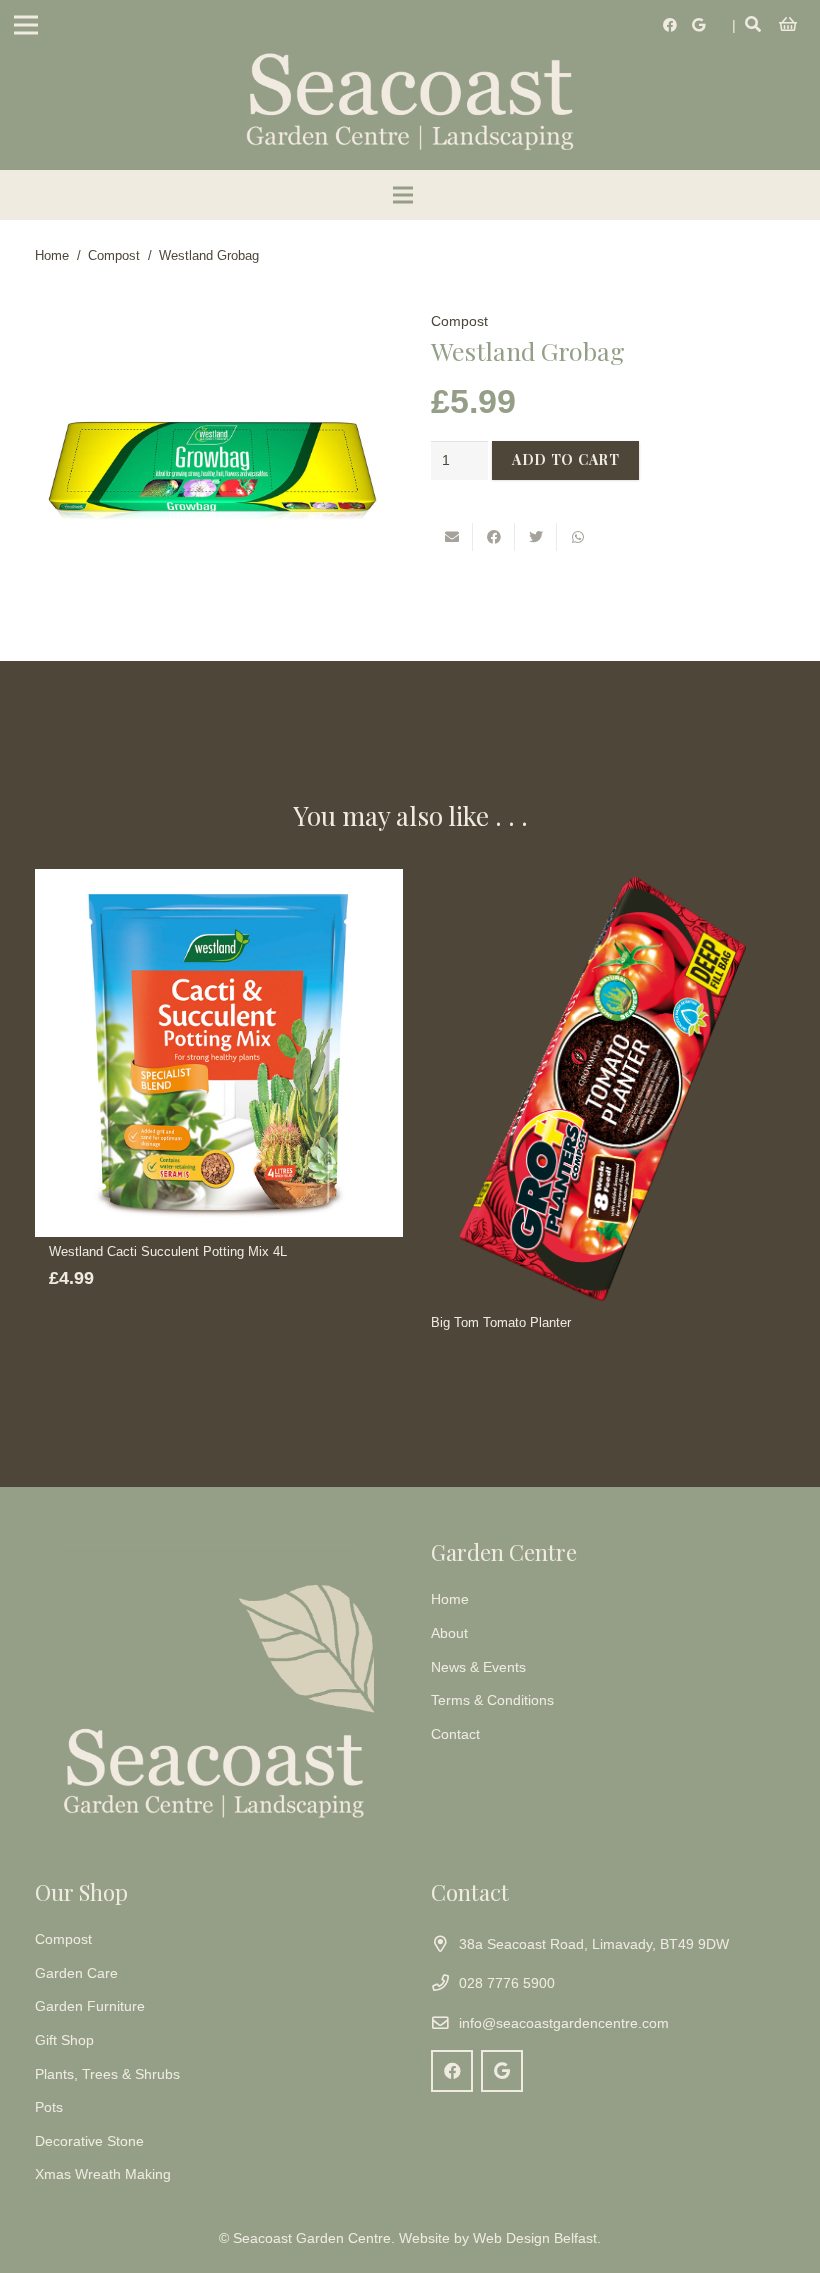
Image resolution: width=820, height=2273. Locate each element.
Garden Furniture (90, 2006)
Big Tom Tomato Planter (501, 1323)
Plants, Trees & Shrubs (107, 2074)
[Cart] (788, 25)
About (449, 1633)
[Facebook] (670, 25)
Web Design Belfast (535, 2238)
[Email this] (452, 537)
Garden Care (76, 1973)
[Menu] (26, 25)
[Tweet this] (536, 537)
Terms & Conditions (492, 1700)
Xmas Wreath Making (103, 2174)
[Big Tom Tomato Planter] (601, 1088)
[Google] (698, 25)
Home (52, 256)
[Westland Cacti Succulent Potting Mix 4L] (219, 1053)
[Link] (410, 100)
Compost (114, 256)
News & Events (478, 1667)
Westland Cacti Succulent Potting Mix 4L (168, 1252)
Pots (49, 2107)
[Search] (753, 24)
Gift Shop (64, 2040)
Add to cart (566, 459)
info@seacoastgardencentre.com (564, 2023)
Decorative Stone (89, 2141)
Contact (455, 1734)
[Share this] (494, 537)
